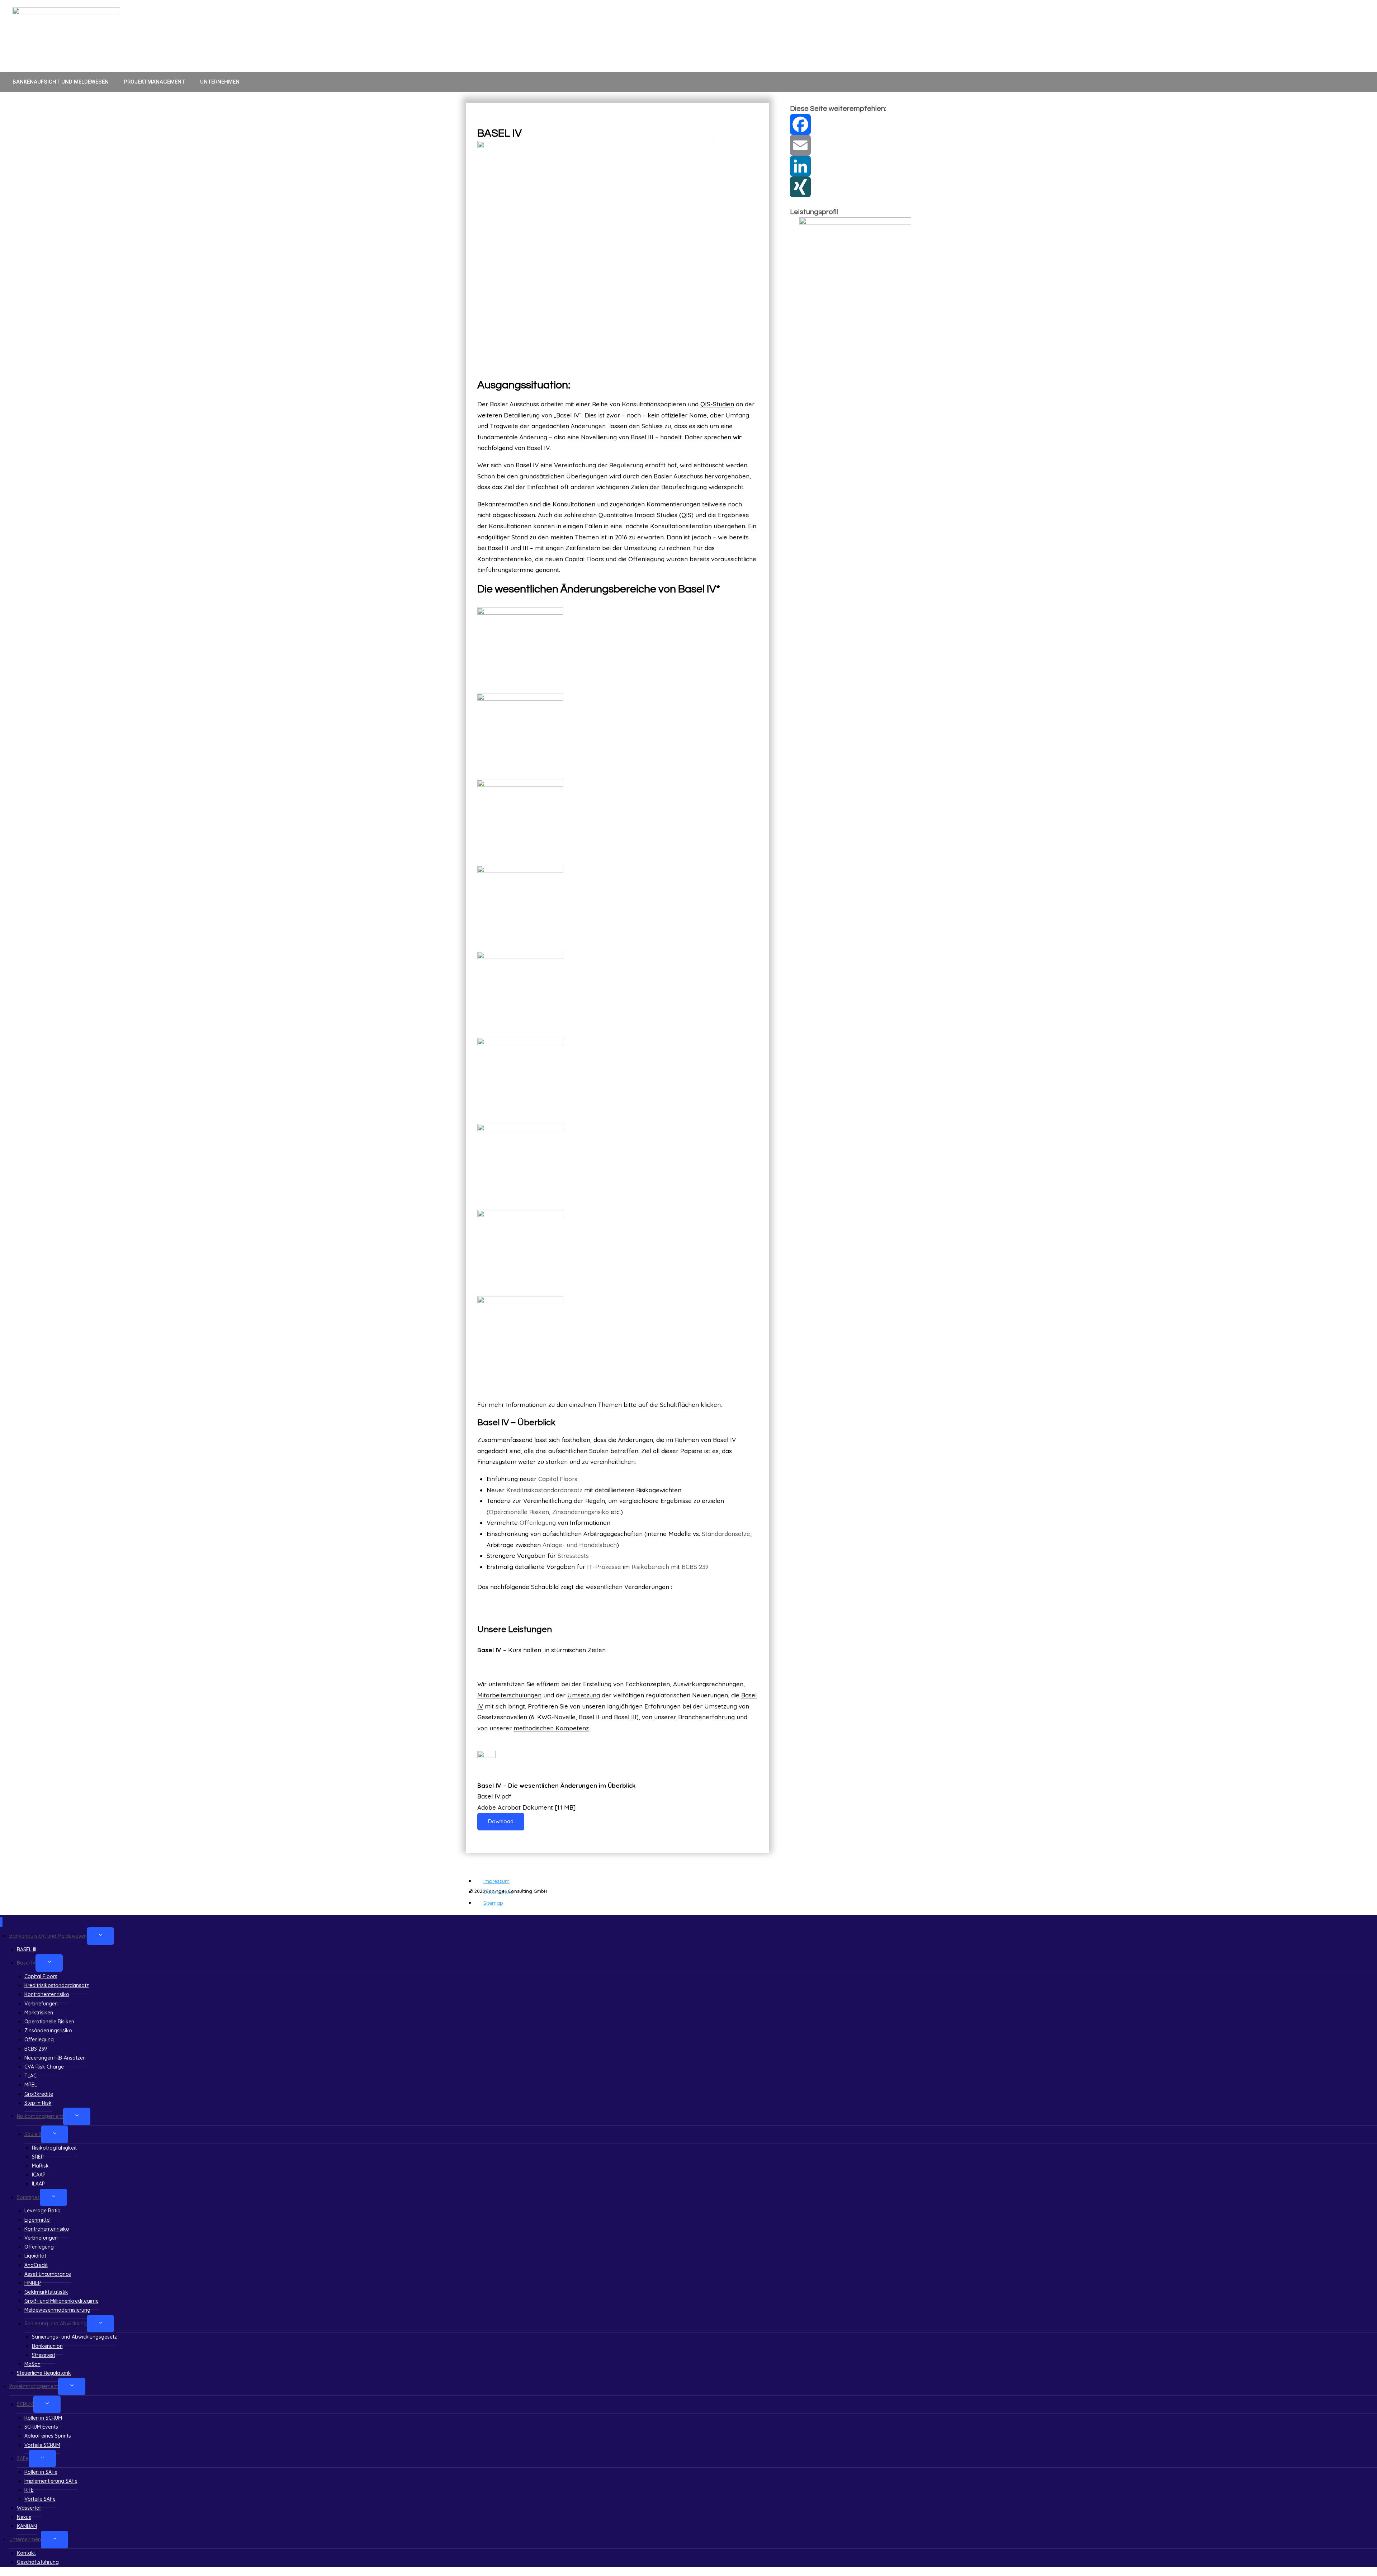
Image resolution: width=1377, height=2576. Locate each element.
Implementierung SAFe (51, 2481)
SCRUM (25, 2404)
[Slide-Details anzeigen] (855, 241)
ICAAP (39, 2175)
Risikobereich (650, 1567)
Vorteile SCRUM (42, 2445)
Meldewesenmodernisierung (57, 2310)
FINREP (33, 2283)
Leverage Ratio (42, 2211)
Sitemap (493, 1903)
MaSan (32, 2364)
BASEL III (27, 1949)
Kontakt (26, 2553)
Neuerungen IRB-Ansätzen (55, 2058)
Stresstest (44, 2355)
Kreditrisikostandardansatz (544, 1490)
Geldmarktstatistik (46, 2292)
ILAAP (38, 2184)
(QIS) (686, 515)
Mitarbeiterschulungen (509, 1695)
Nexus (24, 2517)
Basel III (625, 1717)
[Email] (851, 145)
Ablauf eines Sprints (48, 2436)
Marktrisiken (39, 2013)
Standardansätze (726, 1534)
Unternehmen (220, 82)
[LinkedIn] (851, 166)
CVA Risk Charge (44, 2067)
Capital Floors (584, 559)
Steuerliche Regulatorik (44, 2373)
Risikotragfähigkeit (54, 2148)
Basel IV (26, 1963)
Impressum (496, 1881)
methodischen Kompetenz (551, 1728)
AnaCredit (36, 2265)
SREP (38, 2157)
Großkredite (39, 2094)
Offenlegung (646, 559)
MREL (31, 2085)
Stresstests (573, 1556)
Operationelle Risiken (519, 1512)
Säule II (33, 2134)
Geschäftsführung (38, 2562)
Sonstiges (28, 2197)
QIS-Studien (717, 404)
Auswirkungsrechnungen (708, 1684)
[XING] (851, 187)
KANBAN (27, 2526)
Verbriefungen (41, 2004)
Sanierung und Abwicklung (56, 2324)
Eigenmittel (37, 2220)
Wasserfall (29, 2508)
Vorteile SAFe (40, 2499)
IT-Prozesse (604, 1567)
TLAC (30, 2076)
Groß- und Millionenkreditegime (61, 2301)
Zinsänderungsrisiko (581, 1512)
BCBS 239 (695, 1567)
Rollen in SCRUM (43, 2418)
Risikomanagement (40, 2116)
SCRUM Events (41, 2427)
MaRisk (40, 2166)
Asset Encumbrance (48, 2274)
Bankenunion (47, 2346)
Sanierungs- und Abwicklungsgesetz (74, 2337)
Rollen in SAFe (41, 2472)
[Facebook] (851, 124)
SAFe (23, 2458)
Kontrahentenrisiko (505, 559)
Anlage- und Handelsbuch (580, 1545)
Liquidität (35, 2256)
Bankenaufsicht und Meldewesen (61, 82)
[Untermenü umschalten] (100, 1936)
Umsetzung (584, 1695)
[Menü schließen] (1, 1922)
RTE (29, 2490)
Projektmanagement (154, 82)
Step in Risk (38, 2103)
